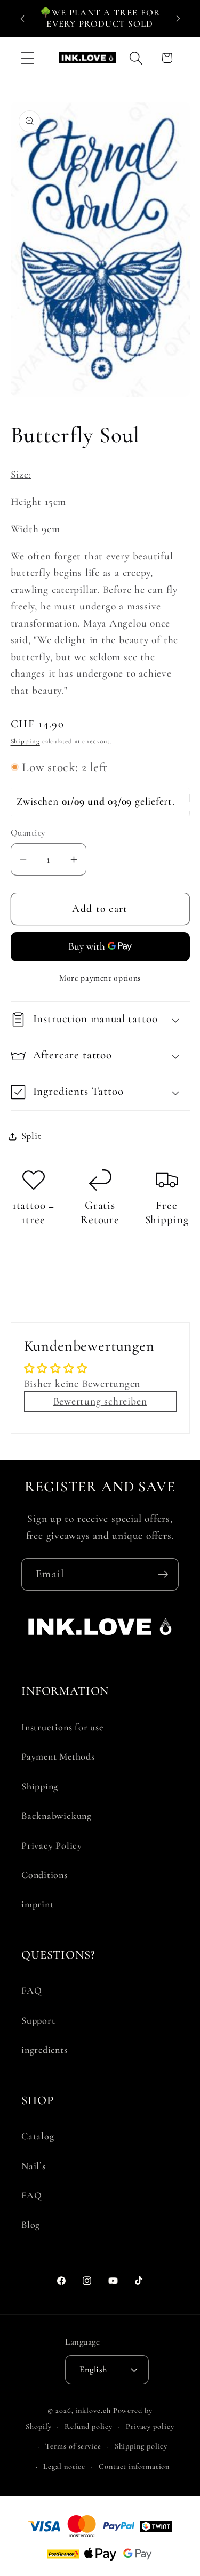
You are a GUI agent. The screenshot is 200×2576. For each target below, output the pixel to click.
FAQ (31, 1991)
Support (38, 2020)
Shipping (25, 741)
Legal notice (64, 2466)
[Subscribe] (163, 1574)
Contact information (134, 2466)
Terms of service (73, 2446)
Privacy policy (150, 2426)
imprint (37, 1904)
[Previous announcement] (22, 18)
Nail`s (34, 2166)
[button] (27, 58)
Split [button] (31, 1136)
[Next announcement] (178, 18)
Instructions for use (62, 1727)
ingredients (45, 2050)
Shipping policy (141, 2446)
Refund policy (89, 2426)
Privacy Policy (52, 1845)
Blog (31, 2225)
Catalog (38, 2136)
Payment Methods (58, 1756)
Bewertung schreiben (100, 1401)
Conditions (45, 1875)
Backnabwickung (57, 1816)
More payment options (100, 978)
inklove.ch (93, 2410)
